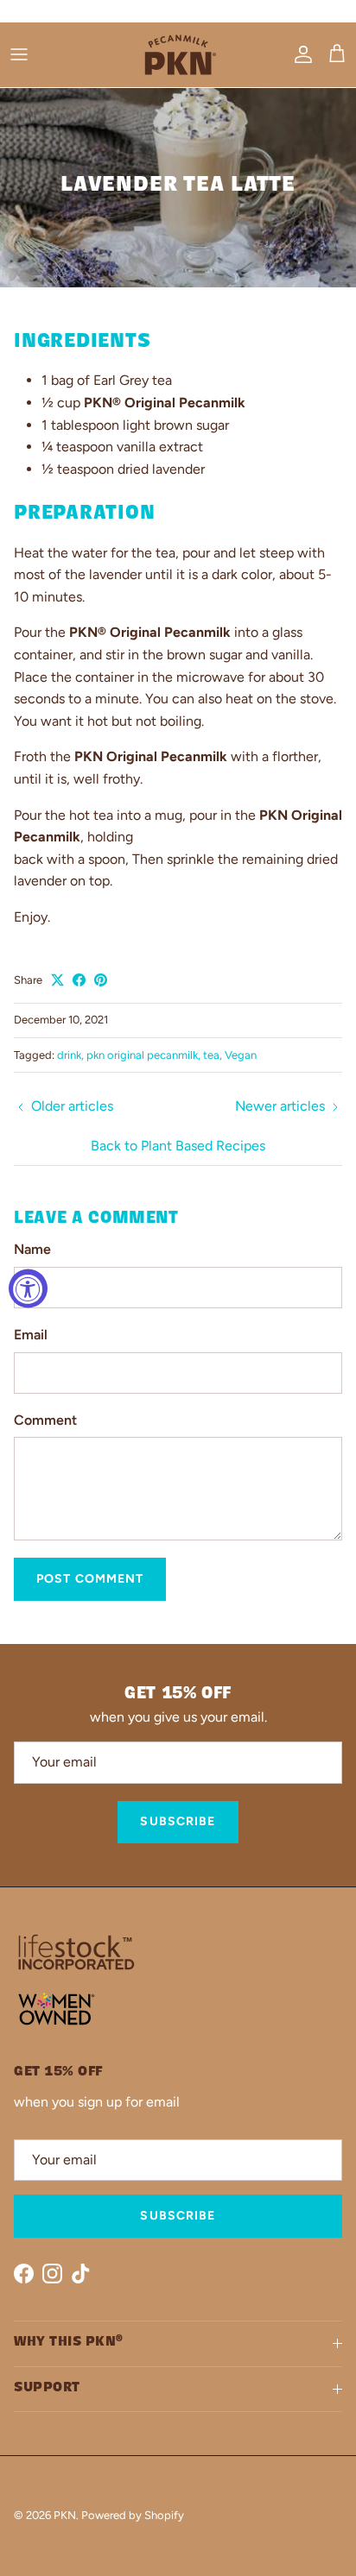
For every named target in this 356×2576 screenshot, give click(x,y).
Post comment (90, 1579)
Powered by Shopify (133, 2515)
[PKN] (178, 55)
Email (31, 1335)
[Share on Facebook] (79, 980)
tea (211, 1055)
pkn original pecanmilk (142, 1055)
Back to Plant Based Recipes (178, 1146)
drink (69, 1055)
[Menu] (19, 54)
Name (32, 1249)
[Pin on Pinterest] (101, 980)
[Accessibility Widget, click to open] (28, 1288)
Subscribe (178, 1821)
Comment (45, 1420)
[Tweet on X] (57, 980)
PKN (65, 2515)
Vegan (241, 1055)
